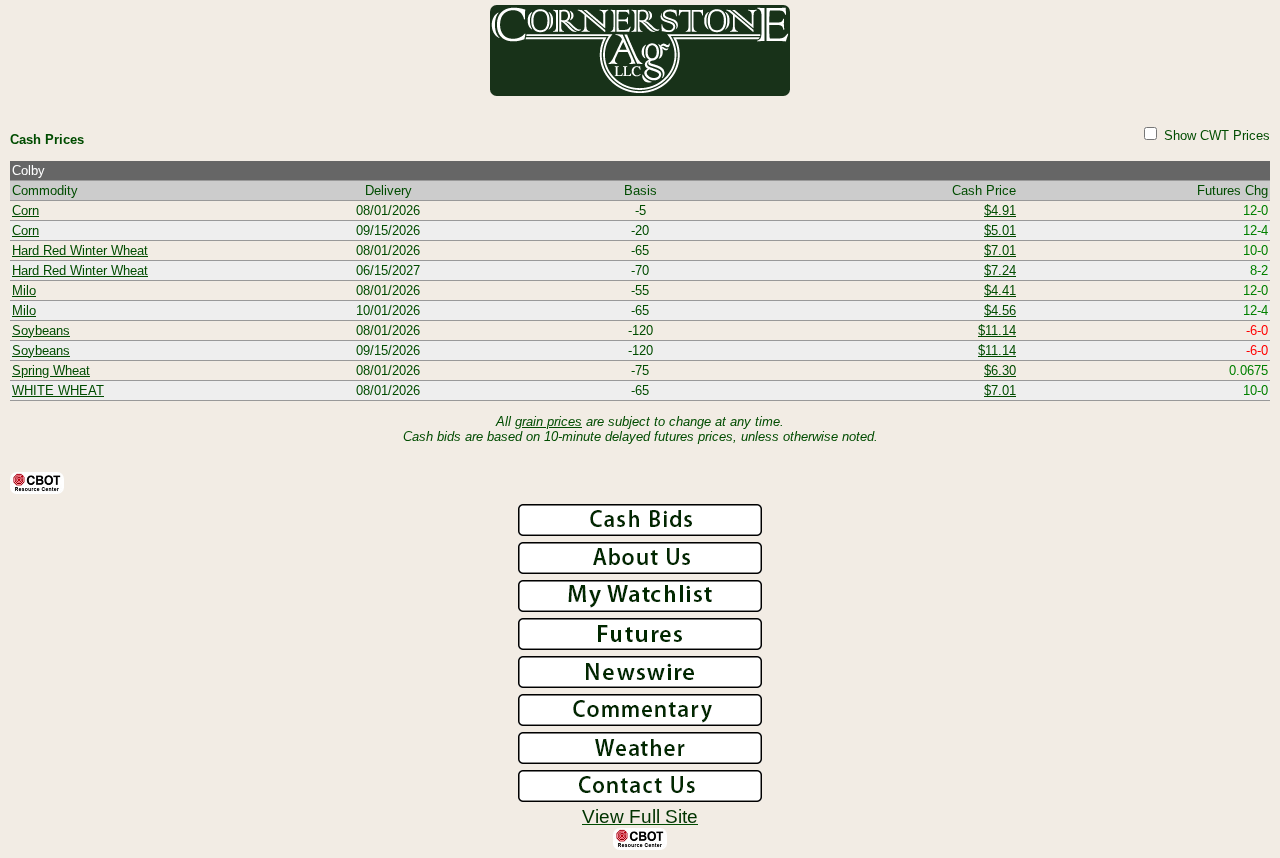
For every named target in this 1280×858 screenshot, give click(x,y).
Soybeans (41, 330)
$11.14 (997, 330)
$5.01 (1000, 230)
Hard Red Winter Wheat (80, 250)
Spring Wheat (51, 370)
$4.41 (1000, 290)
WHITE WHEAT (58, 390)
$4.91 (1000, 210)
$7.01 (1000, 250)
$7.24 (1000, 270)
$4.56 (1000, 310)
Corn (25, 210)
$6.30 (1000, 370)
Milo (24, 290)
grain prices (548, 421)
